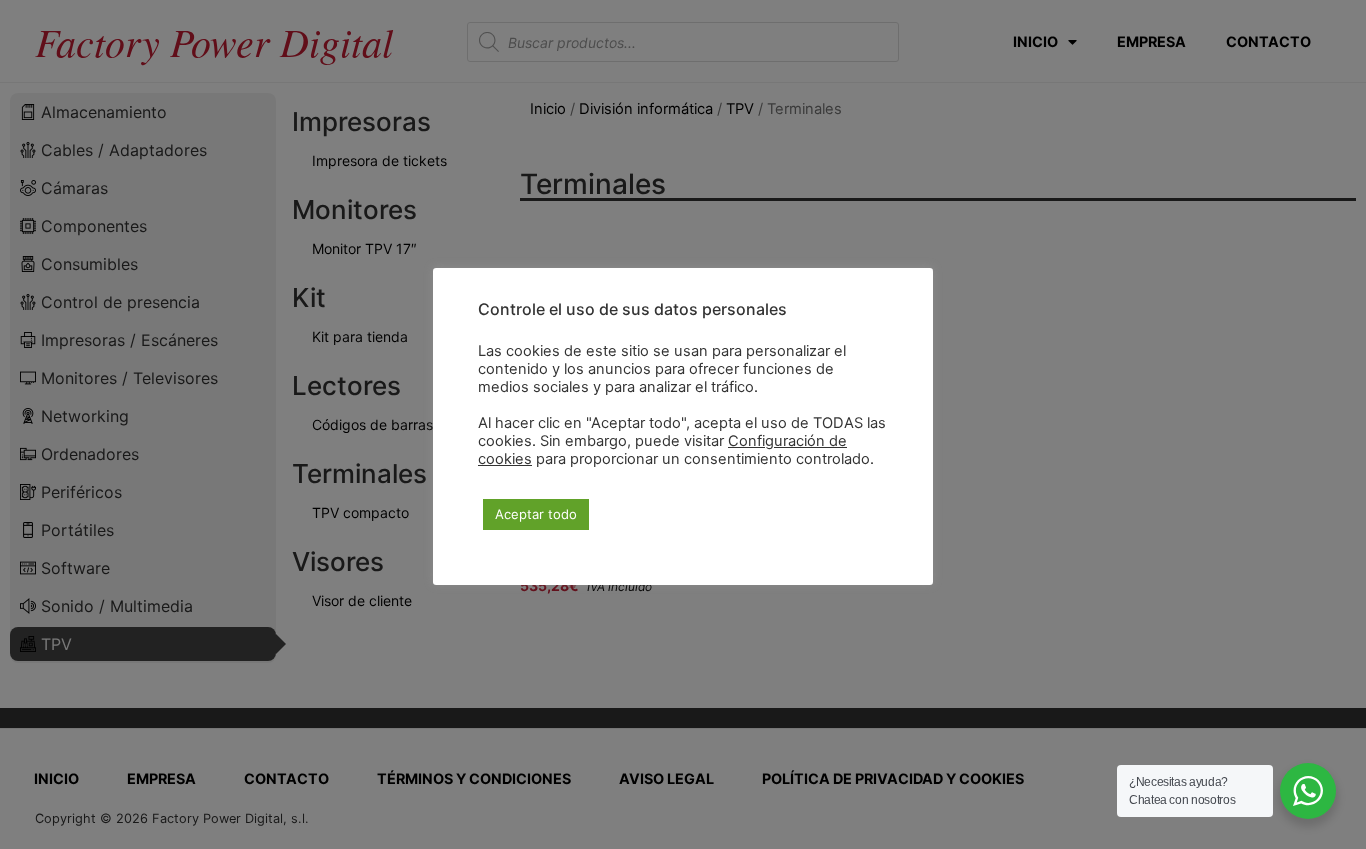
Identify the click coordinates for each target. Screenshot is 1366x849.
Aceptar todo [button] (536, 514)
